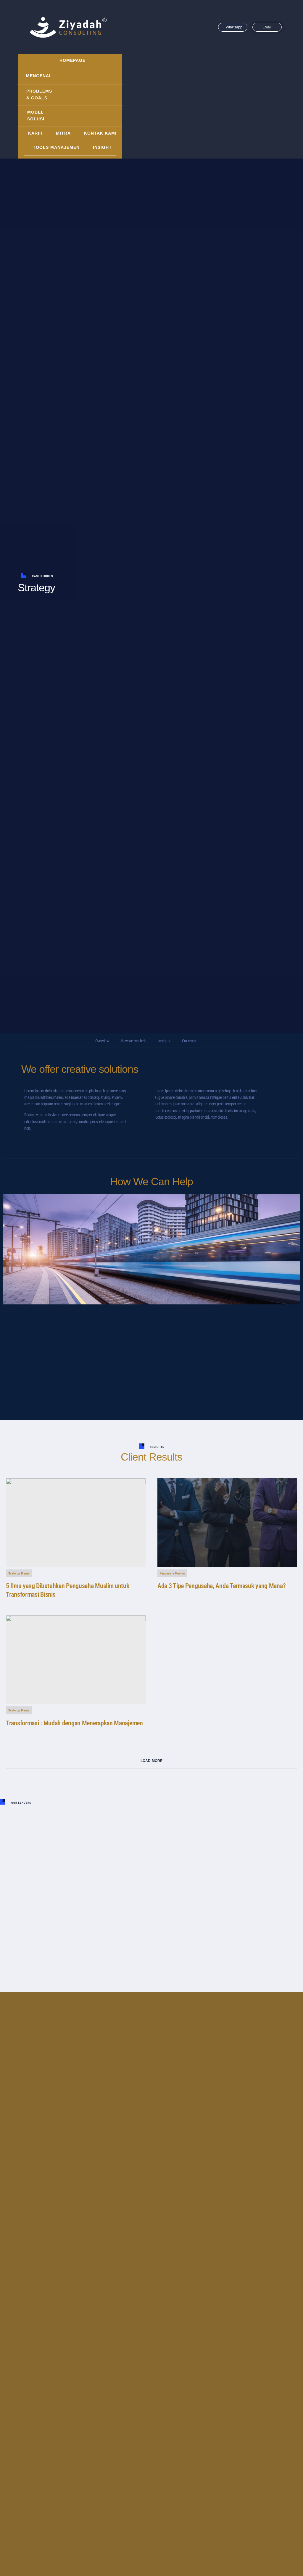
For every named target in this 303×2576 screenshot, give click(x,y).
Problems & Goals (39, 94)
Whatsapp (234, 27)
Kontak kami (100, 133)
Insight (102, 147)
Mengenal (39, 76)
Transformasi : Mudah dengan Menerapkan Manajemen (74, 1723)
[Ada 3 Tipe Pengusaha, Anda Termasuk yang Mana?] (227, 1523)
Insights (164, 1041)
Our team (189, 1041)
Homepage (72, 60)
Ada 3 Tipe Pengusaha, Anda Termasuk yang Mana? (221, 1586)
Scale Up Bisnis (19, 1573)
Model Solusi (36, 115)
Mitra (63, 133)
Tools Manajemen (56, 147)
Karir (35, 133)
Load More (152, 1761)
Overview (102, 1041)
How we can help (134, 1041)
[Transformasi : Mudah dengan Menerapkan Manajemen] (76, 1660)
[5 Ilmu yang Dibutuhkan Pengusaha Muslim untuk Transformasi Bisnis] (76, 1523)
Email (267, 27)
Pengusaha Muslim (172, 1573)
